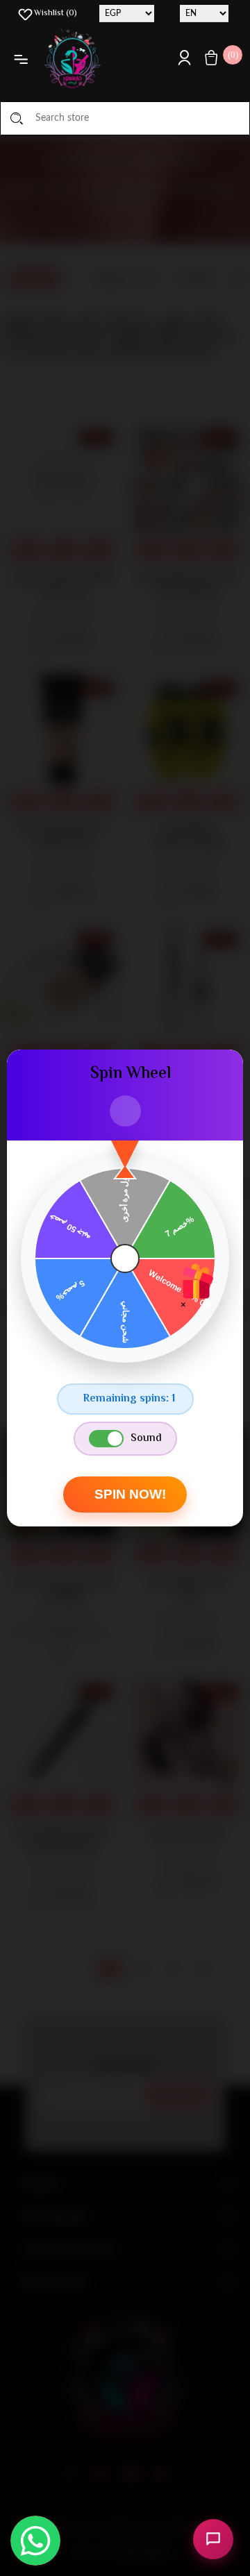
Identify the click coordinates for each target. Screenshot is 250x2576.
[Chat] (213, 2539)
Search (17, 118)
